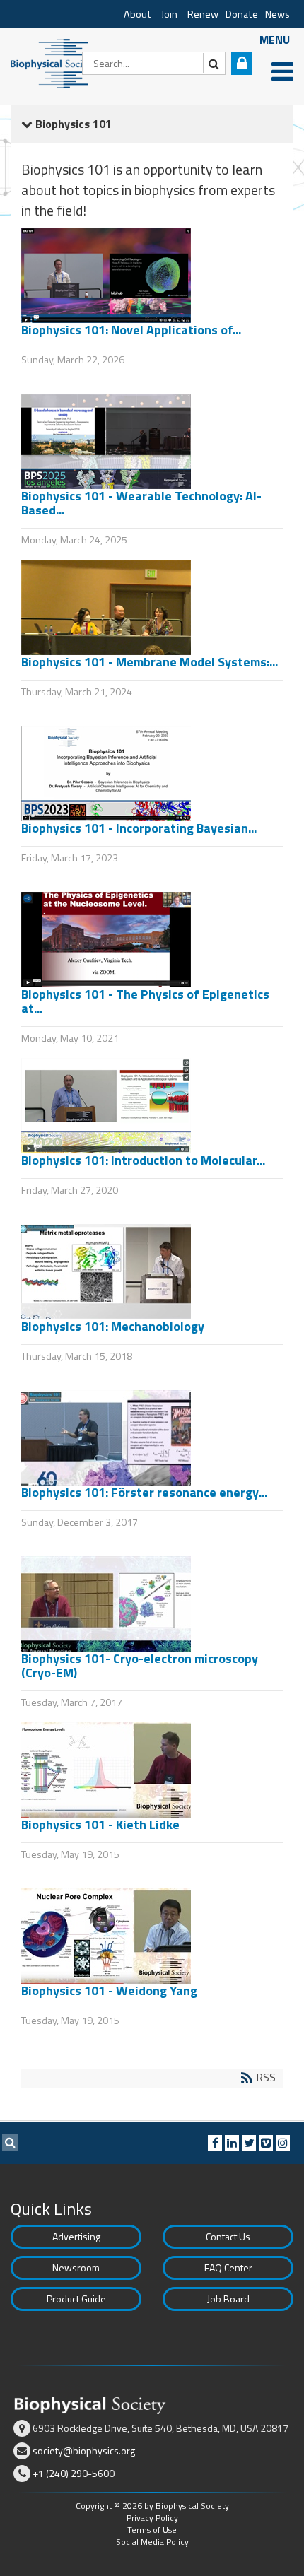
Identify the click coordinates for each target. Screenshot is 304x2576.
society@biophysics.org (84, 2451)
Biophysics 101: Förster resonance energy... (144, 1492)
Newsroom (76, 2268)
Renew (203, 14)
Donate (242, 14)
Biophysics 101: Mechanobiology (113, 1326)
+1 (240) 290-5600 (74, 2473)
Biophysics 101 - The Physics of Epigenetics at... (145, 1001)
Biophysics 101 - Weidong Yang (109, 1990)
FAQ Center (228, 2268)
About (138, 14)
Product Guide (76, 2299)
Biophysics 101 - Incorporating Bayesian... (139, 828)
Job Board (228, 2299)
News (277, 14)
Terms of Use (152, 2530)
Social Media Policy (152, 2542)
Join (169, 14)
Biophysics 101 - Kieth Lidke (100, 1824)
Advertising (76, 2236)
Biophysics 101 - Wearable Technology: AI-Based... (141, 503)
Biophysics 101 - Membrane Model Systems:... (150, 662)
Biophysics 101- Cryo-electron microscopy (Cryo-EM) (140, 1665)
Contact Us (228, 2236)
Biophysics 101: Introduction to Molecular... (143, 1160)
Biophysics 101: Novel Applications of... (131, 330)
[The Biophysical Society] (53, 62)
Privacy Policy (152, 2518)
